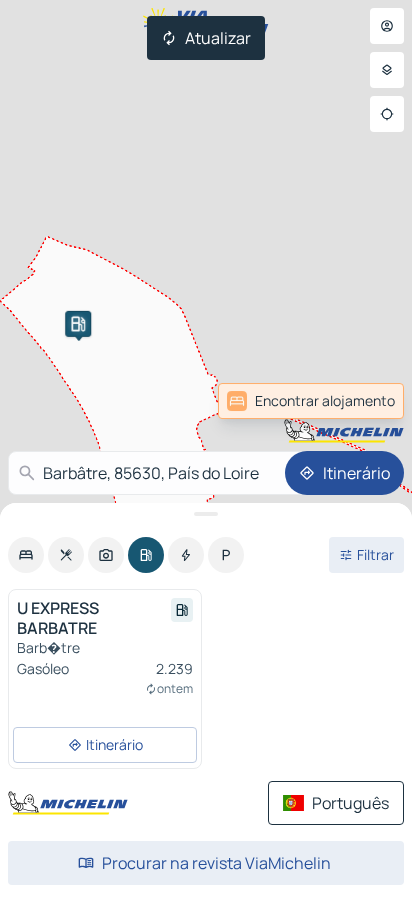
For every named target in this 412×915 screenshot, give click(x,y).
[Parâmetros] (387, 70)
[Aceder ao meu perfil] (387, 26)
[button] (78, 324)
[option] (26, 555)
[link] (360, 401)
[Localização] (387, 114)
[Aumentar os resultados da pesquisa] (206, 514)
